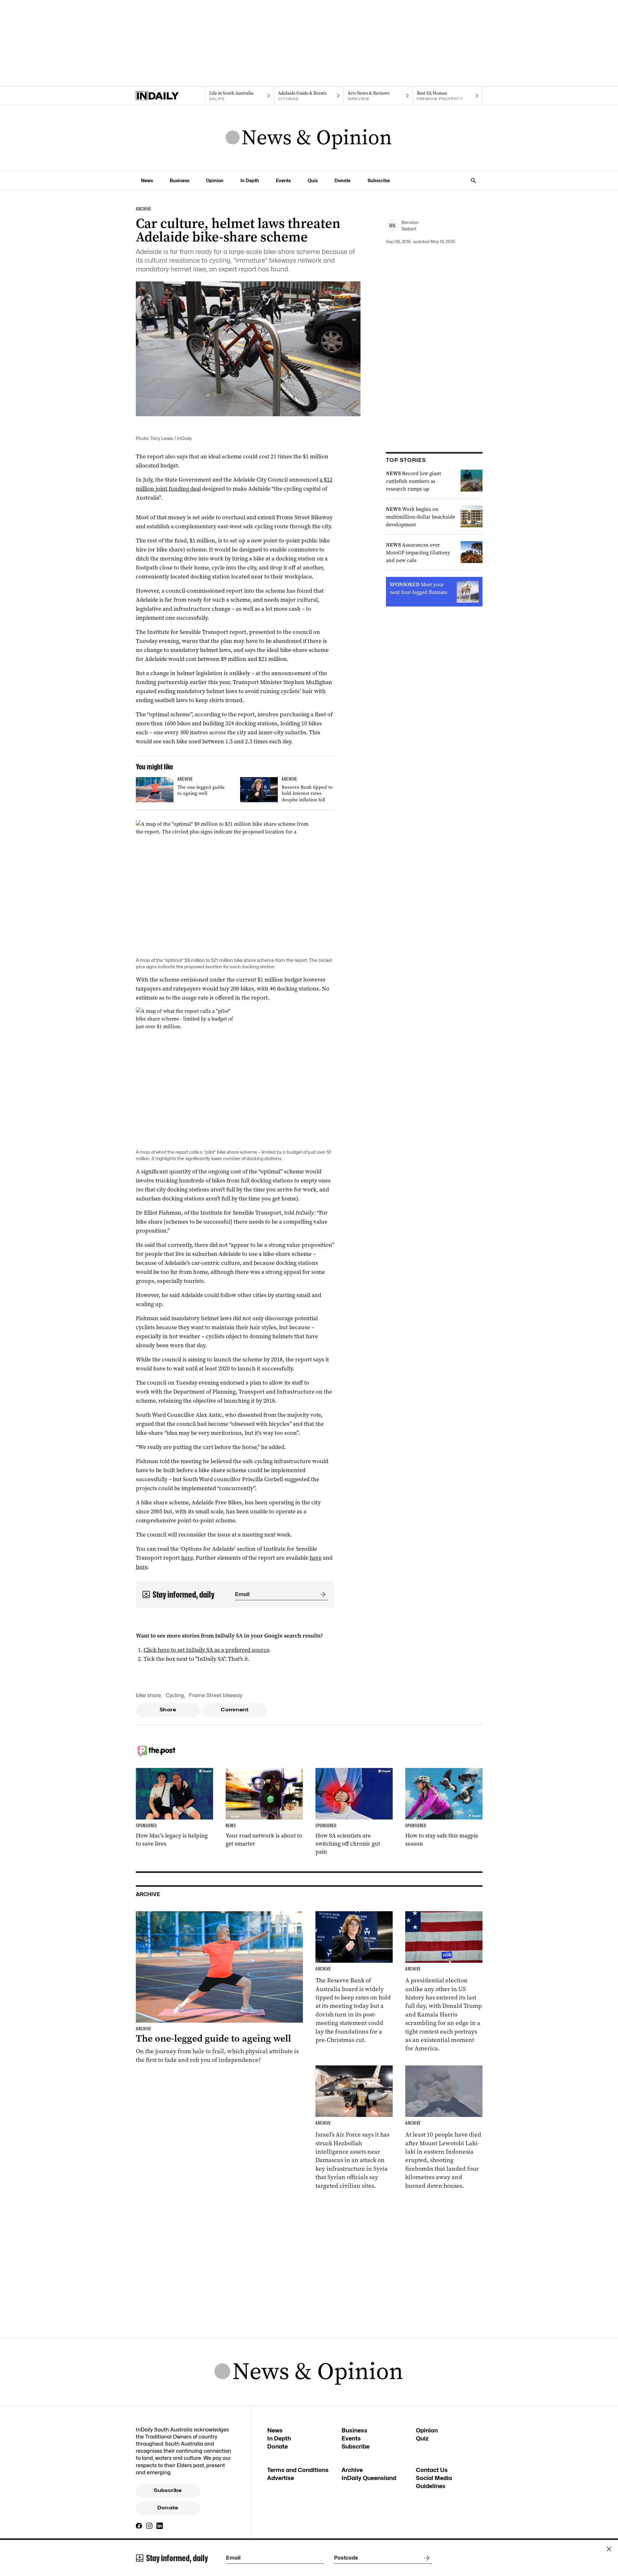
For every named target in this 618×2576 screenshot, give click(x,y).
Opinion (215, 180)
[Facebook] (139, 2526)
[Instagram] (149, 2526)
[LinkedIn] (160, 2526)
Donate (342, 180)
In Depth (250, 180)
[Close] (609, 2549)
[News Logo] (309, 138)
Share (168, 1710)
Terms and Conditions (298, 2470)
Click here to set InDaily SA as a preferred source (206, 1650)
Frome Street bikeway (216, 1695)
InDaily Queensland (369, 2478)
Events (283, 180)
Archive (352, 2470)
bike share (148, 1695)
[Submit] (322, 1594)
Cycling (175, 1695)
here (187, 1558)
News (147, 180)
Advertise (281, 2478)
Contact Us (432, 2470)
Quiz (313, 180)
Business (179, 180)
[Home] (170, 96)
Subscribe (379, 180)
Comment (235, 1710)
